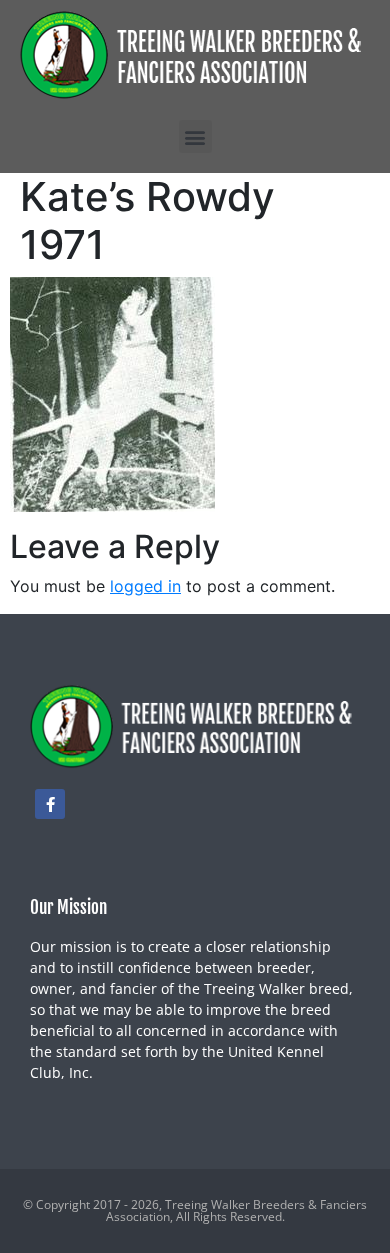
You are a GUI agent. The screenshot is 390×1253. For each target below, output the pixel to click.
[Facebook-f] (50, 804)
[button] (195, 136)
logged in (145, 586)
